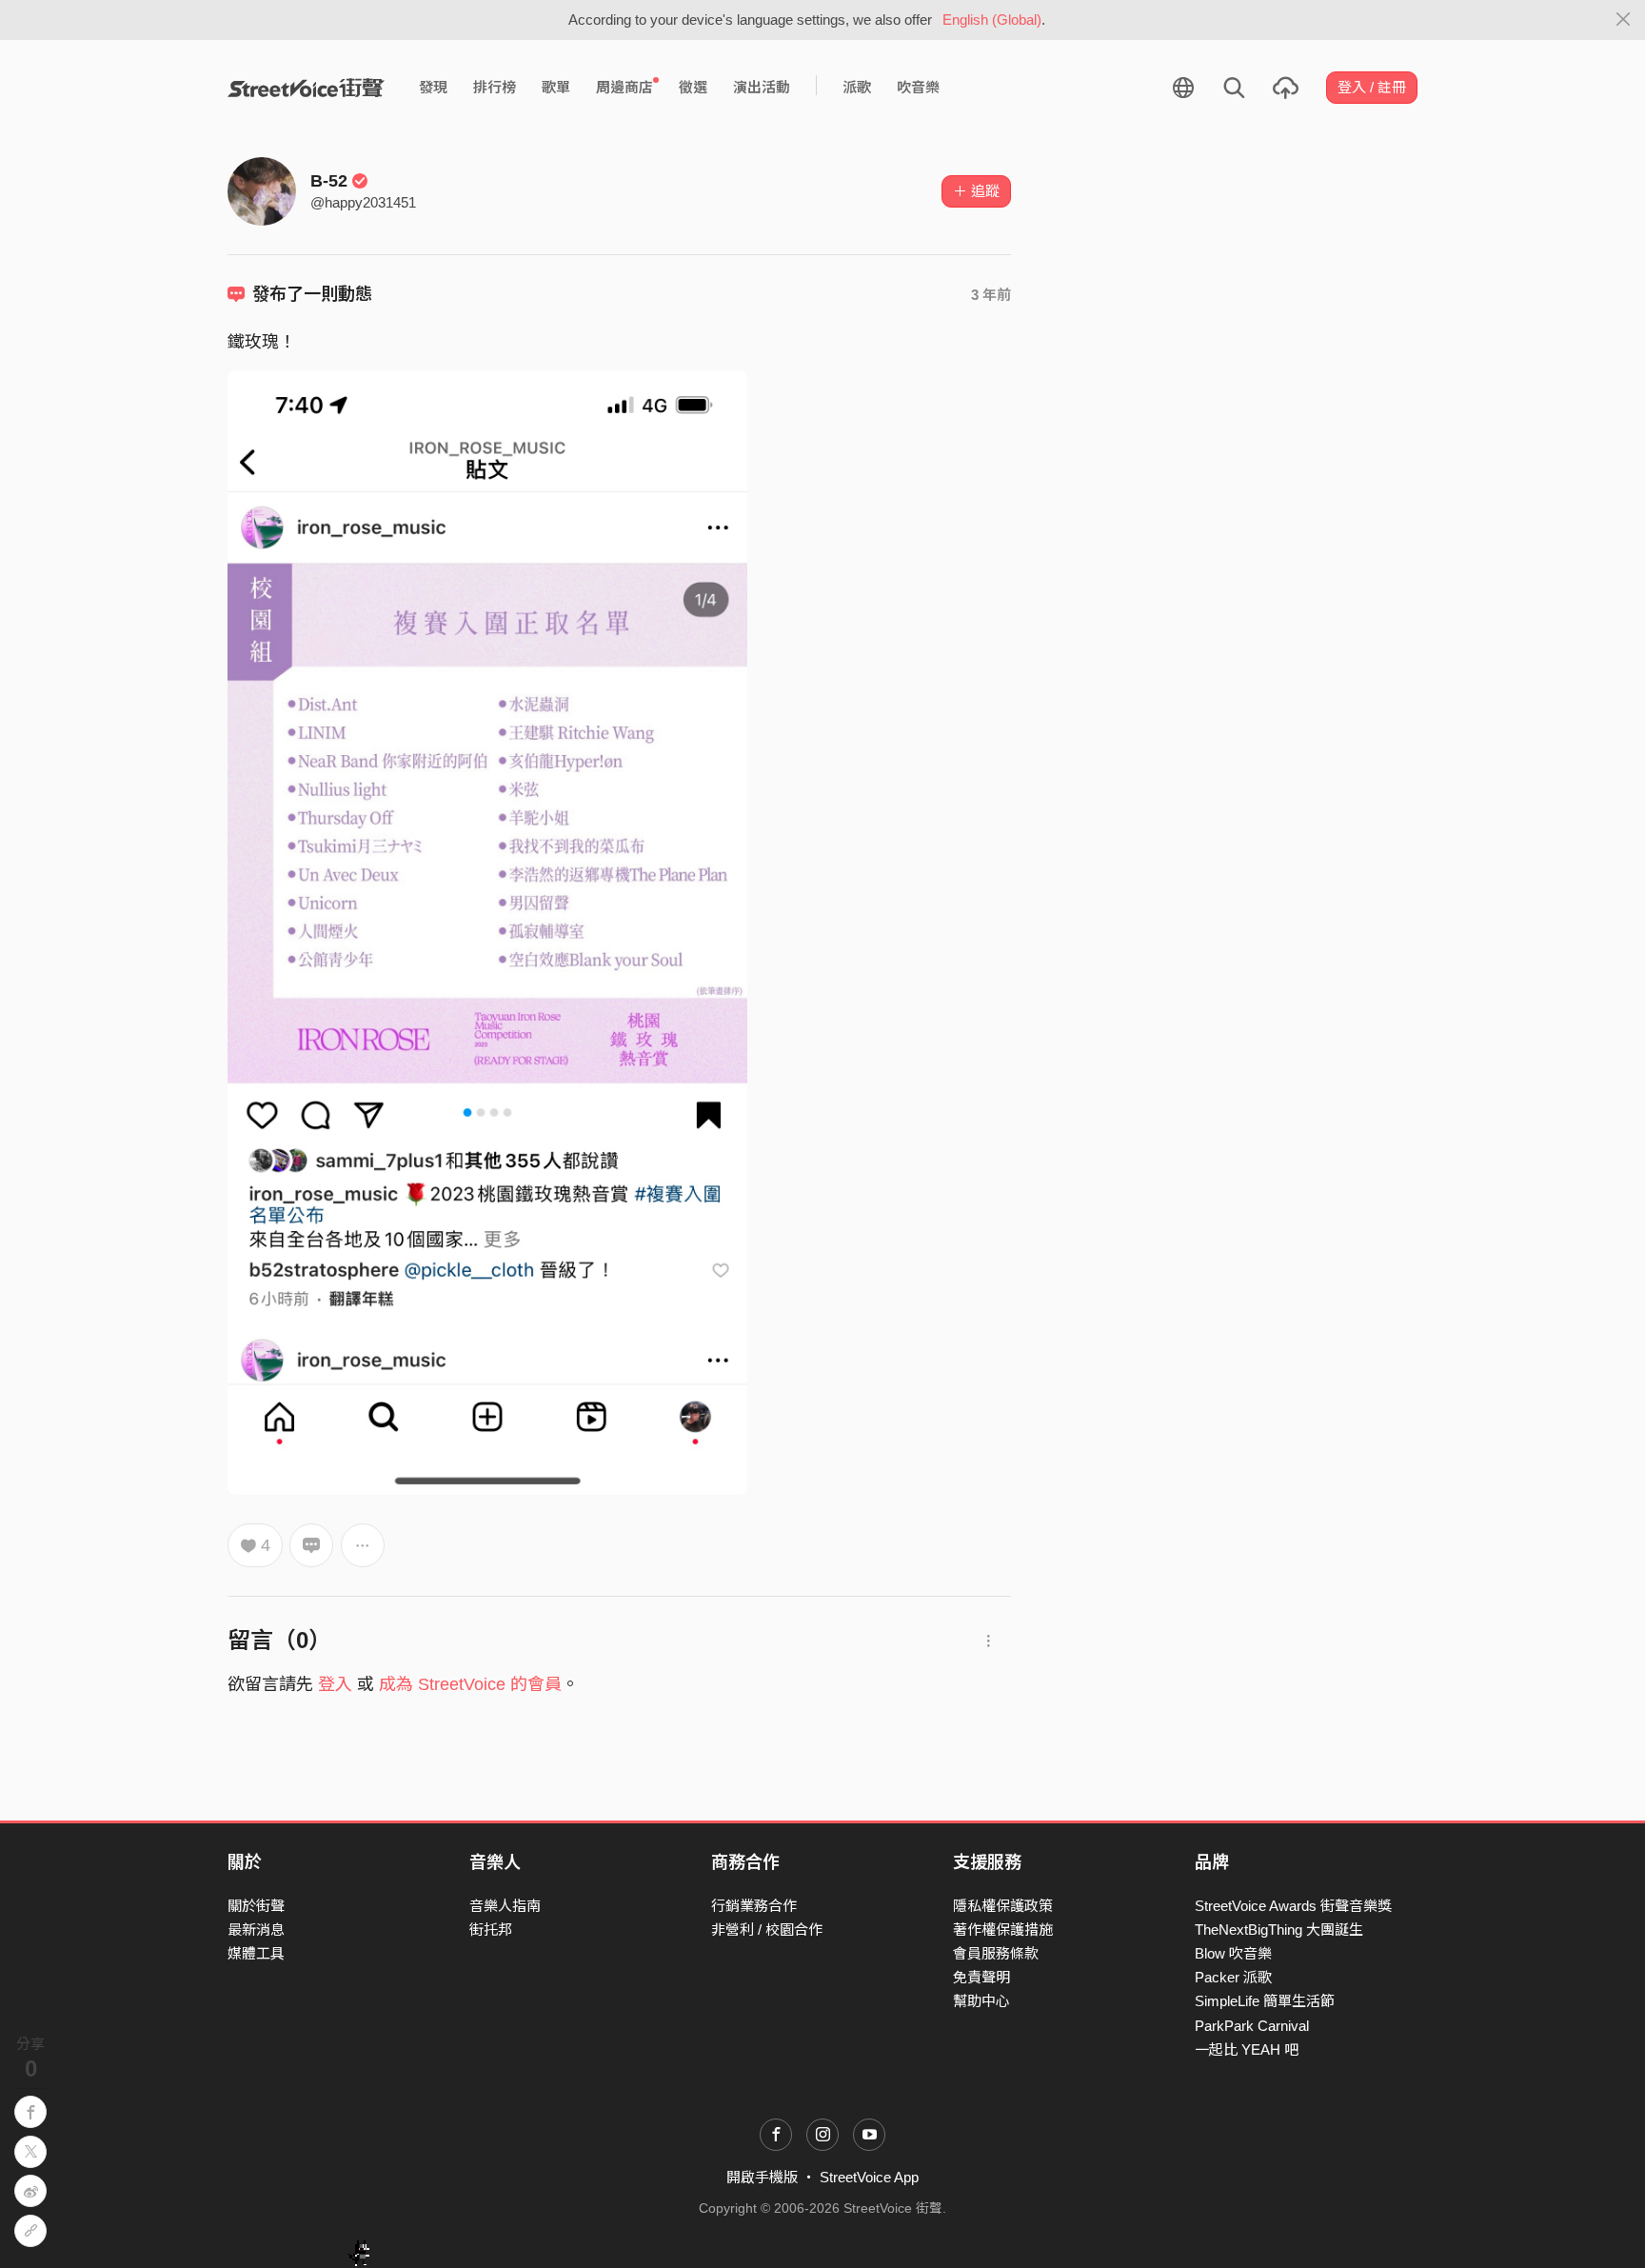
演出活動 (762, 87)
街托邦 (491, 1930)
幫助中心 (981, 2001)
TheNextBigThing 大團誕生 (1279, 1930)
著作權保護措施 (1003, 1930)
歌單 (556, 87)
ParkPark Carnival (1252, 2026)
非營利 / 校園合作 (767, 1930)
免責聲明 (981, 1977)
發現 (433, 87)
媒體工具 (256, 1953)
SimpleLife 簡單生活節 (1265, 2001)
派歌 (857, 87)
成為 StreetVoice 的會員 (470, 1684)
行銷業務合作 (754, 1906)
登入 (335, 1684)
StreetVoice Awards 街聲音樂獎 (1293, 1906)
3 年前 (991, 295)
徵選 (693, 87)
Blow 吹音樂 (1233, 1953)
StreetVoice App (869, 2177)
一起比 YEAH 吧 (1247, 2049)
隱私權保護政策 (1003, 1906)
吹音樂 (918, 87)
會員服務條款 (996, 1953)
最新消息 (256, 1930)
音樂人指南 (505, 1906)
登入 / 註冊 (1372, 87)
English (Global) (992, 20)
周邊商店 (624, 87)
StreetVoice (306, 88)
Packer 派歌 (1233, 1977)
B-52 (329, 181)
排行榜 (495, 87)
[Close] (1624, 20)
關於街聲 (256, 1906)
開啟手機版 (762, 2177)
